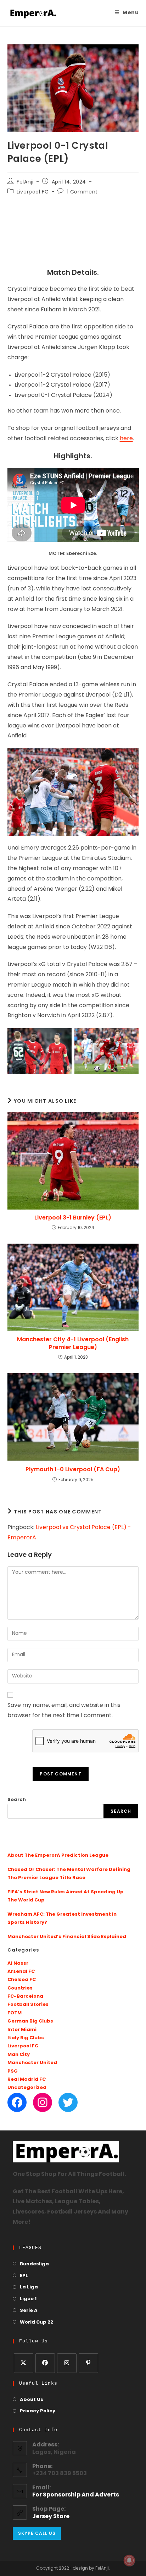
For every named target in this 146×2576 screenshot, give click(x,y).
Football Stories (28, 2005)
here (126, 439)
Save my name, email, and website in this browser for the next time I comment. (64, 1711)
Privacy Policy (38, 2411)
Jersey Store (51, 2517)
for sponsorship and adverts (76, 2495)
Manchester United (32, 2063)
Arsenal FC (21, 1972)
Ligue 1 (28, 2299)
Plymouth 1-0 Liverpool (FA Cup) (73, 1469)
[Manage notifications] (129, 2560)
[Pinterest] (88, 2363)
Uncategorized (27, 2088)
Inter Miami (22, 2030)
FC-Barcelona (25, 1996)
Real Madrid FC (27, 2080)
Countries (20, 1988)
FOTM (15, 2013)
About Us (32, 2400)
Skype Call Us (37, 2533)
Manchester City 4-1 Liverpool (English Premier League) (73, 1343)
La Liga (29, 2287)
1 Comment (82, 192)
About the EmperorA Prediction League (58, 1855)
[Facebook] (17, 2102)
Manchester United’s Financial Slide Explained (67, 1937)
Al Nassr (18, 1963)
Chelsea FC (22, 1980)
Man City (19, 2055)
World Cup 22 (36, 2322)
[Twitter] (68, 2102)
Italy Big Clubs (26, 2038)
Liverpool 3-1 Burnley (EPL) (73, 1218)
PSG (13, 2071)
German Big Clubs (30, 2021)
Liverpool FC (33, 192)
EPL (24, 2276)
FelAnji (25, 182)
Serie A (29, 2311)
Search (17, 1800)
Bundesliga (34, 2264)
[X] (24, 2363)
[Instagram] (43, 2102)
